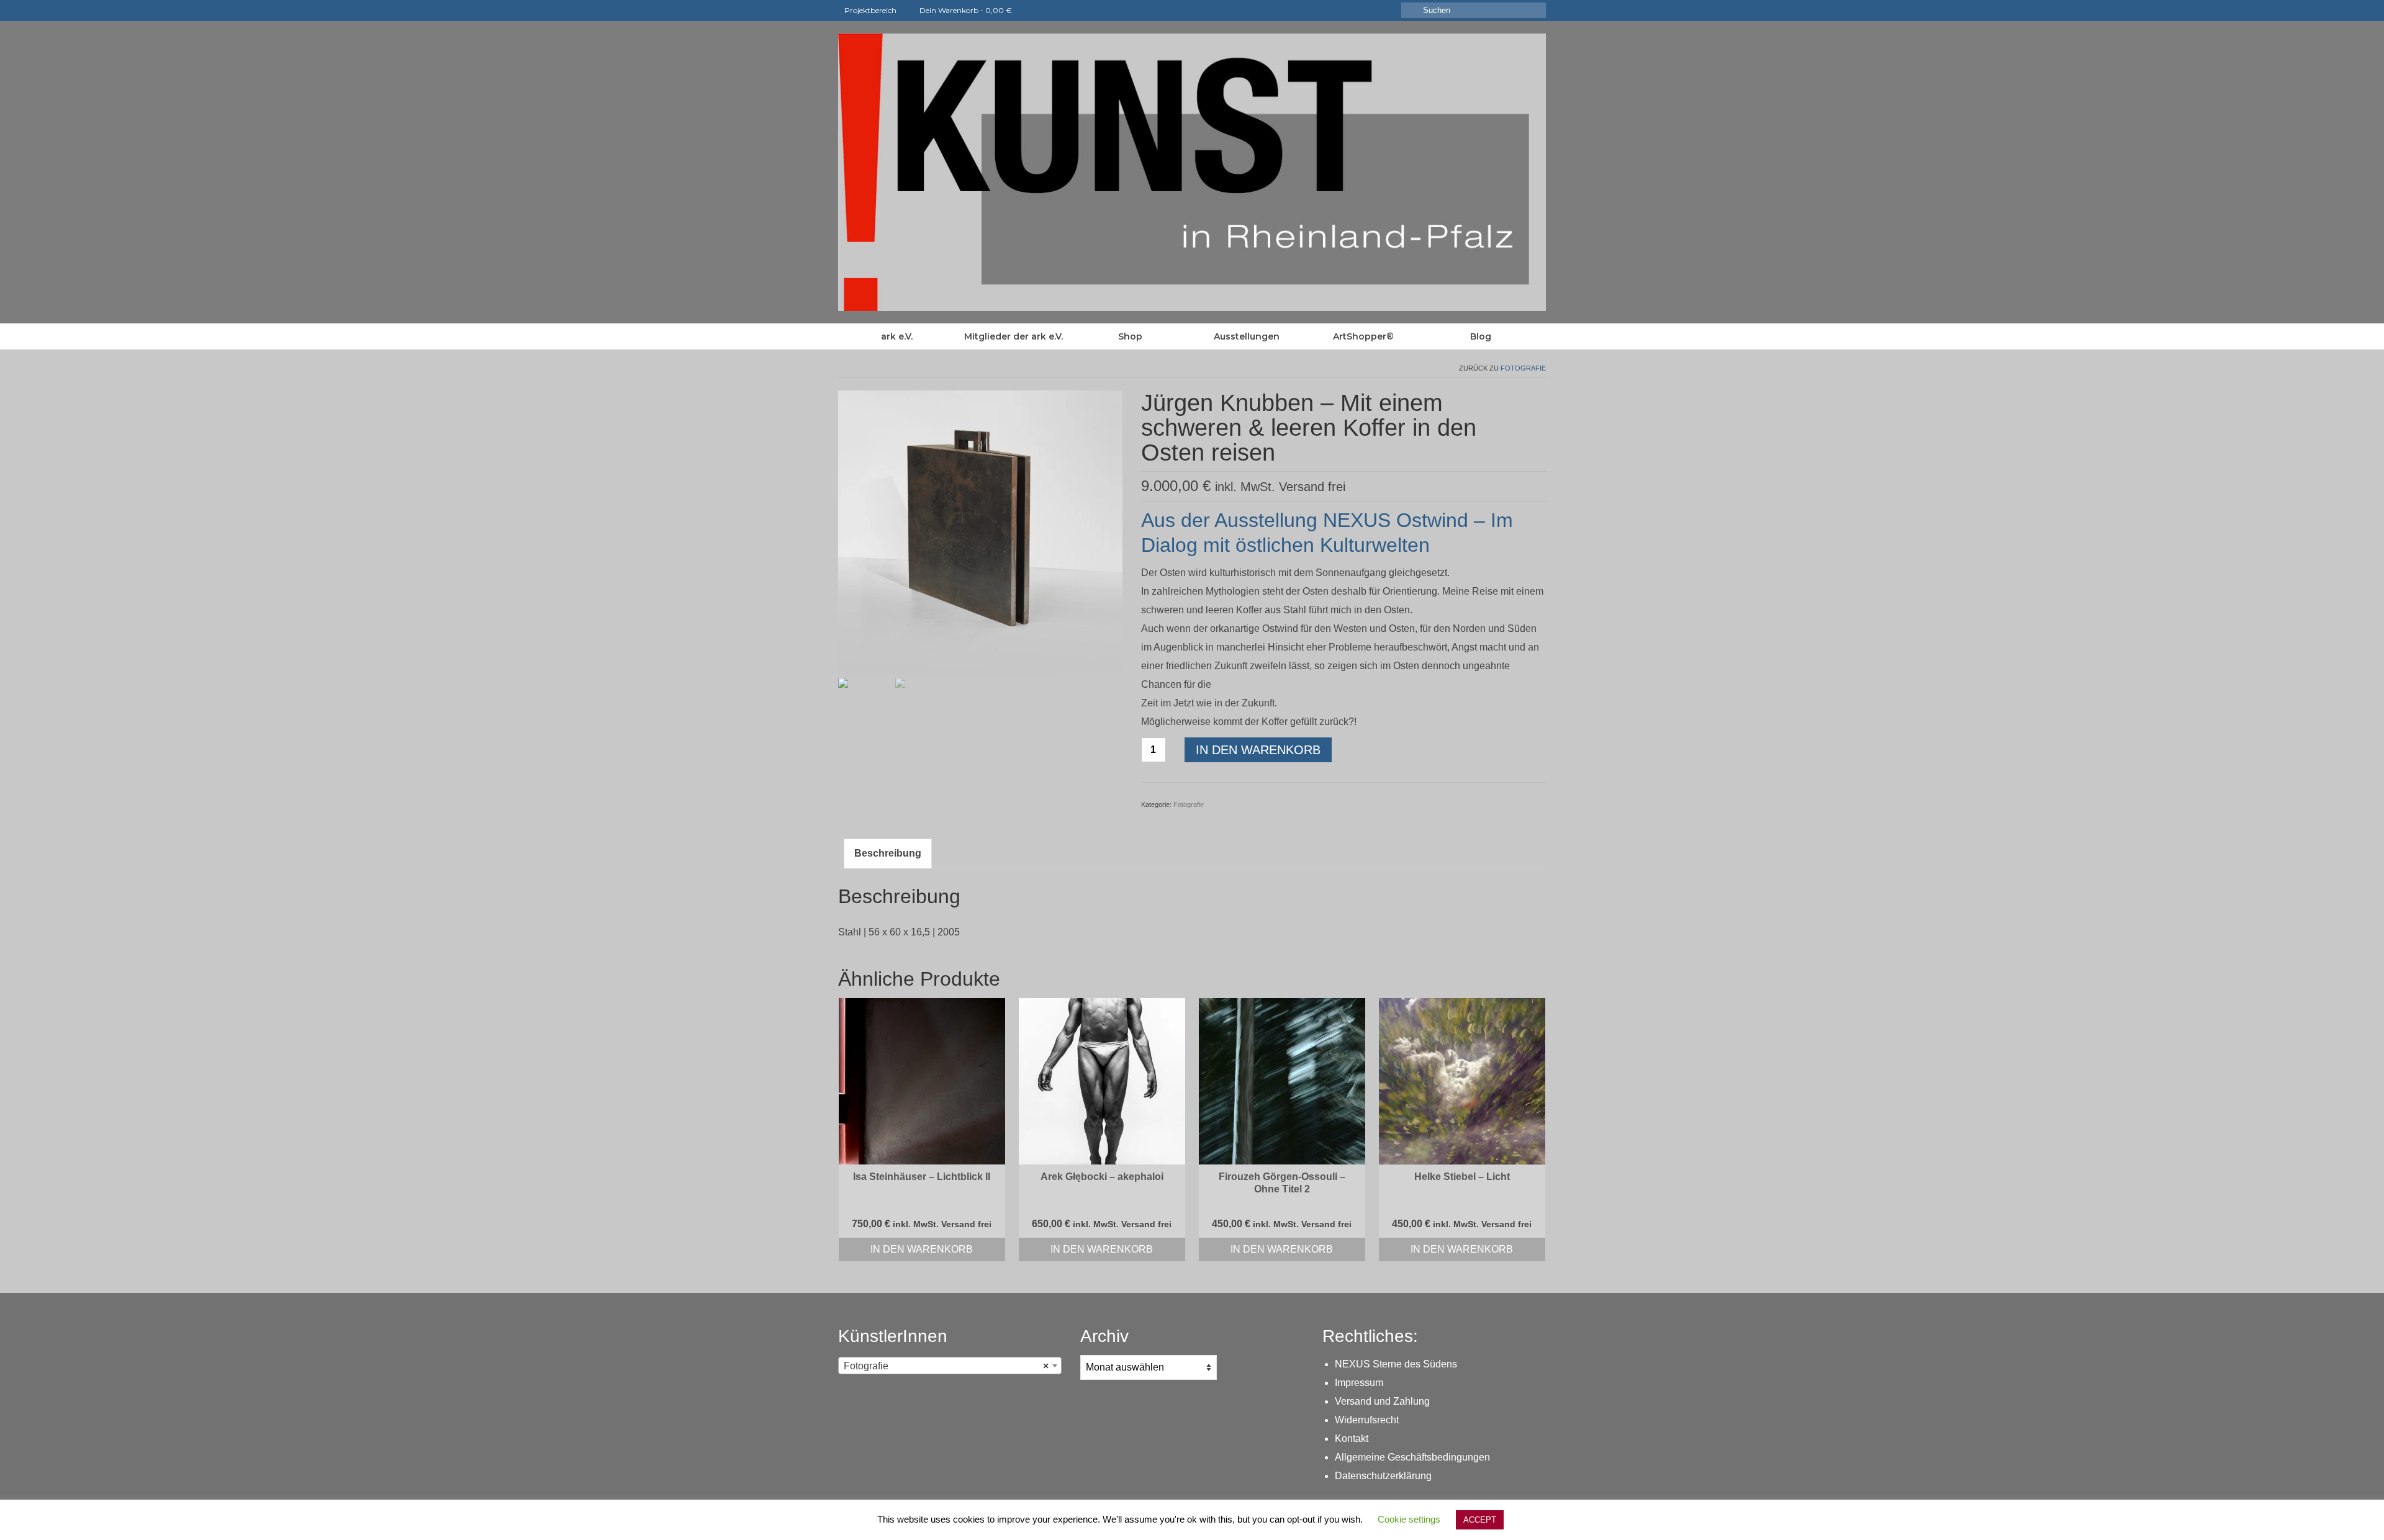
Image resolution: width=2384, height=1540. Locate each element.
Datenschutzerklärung (1383, 1476)
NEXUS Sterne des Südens (1396, 1364)
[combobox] (950, 1366)
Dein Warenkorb (965, 10)
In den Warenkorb (1258, 750)
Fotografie (1523, 368)
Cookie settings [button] (1409, 1519)
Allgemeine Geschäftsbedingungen (1412, 1457)
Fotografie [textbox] (946, 1366)
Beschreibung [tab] (888, 853)
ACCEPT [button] (1480, 1520)
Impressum (1359, 1383)
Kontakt (1352, 1439)
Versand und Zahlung (1382, 1401)
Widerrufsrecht (1367, 1420)
